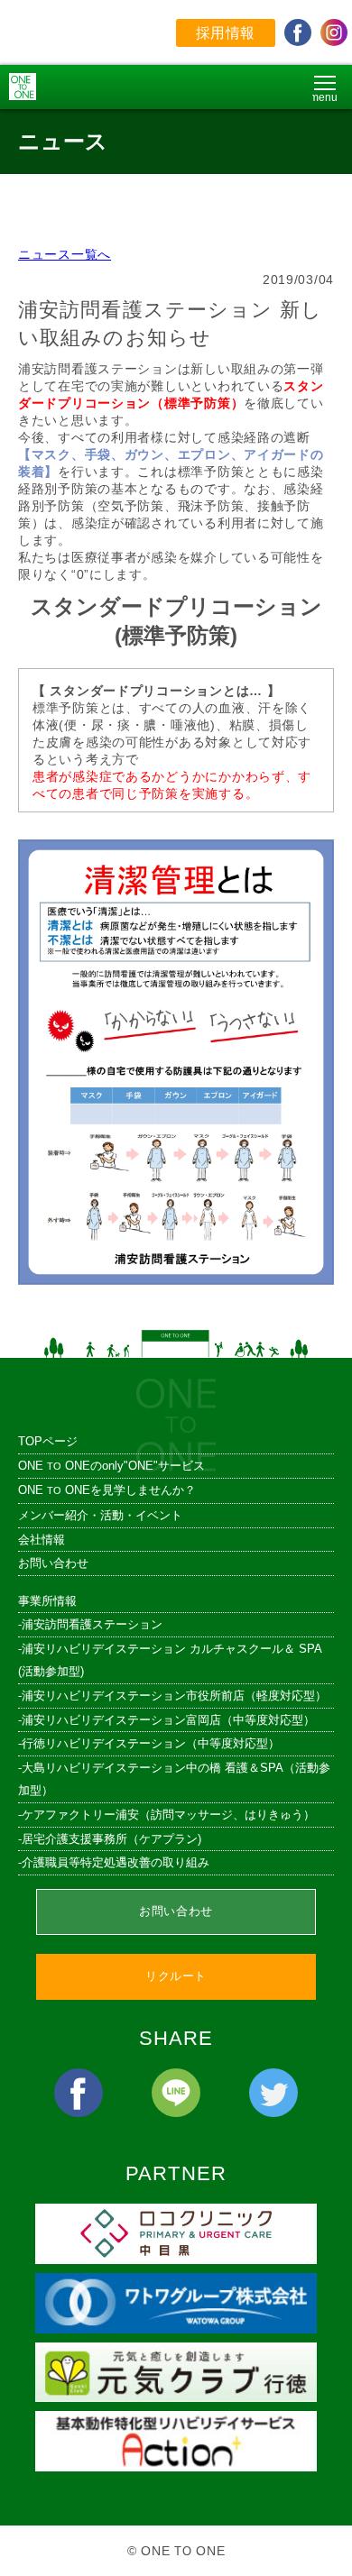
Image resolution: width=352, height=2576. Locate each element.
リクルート (176, 1976)
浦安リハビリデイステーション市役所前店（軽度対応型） (174, 1696)
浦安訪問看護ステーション (92, 1624)
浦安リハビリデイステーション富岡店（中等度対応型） (168, 1720)
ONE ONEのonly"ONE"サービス (111, 1466)
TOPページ (48, 1441)
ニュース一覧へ (65, 254)
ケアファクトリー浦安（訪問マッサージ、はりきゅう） (168, 1815)
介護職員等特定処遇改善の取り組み (116, 1862)
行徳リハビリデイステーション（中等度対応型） (151, 1743)
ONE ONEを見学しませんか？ (107, 1490)
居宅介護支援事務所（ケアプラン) (111, 1839)
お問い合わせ (53, 1563)
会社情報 (42, 1540)
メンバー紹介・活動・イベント (100, 1515)
